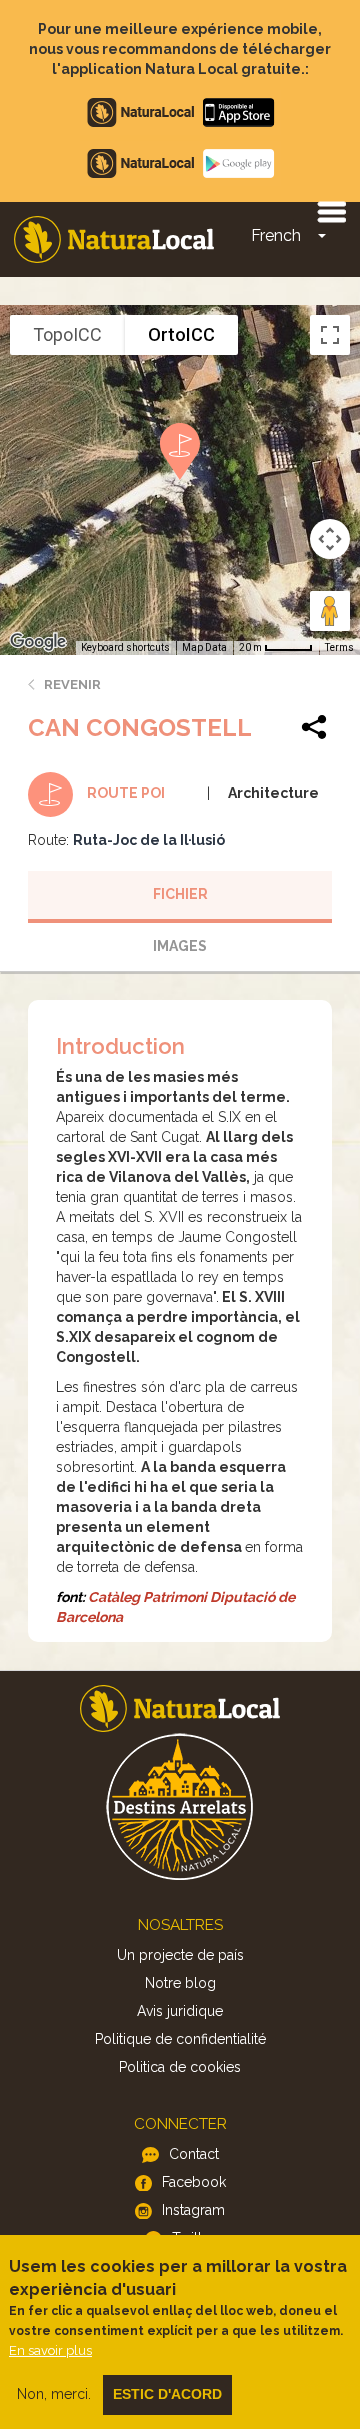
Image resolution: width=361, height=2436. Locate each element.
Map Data (204, 647)
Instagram (193, 2210)
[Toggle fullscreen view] (330, 335)
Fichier (180, 894)
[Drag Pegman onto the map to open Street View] (330, 611)
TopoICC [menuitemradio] (67, 334)
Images (180, 946)
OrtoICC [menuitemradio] (181, 334)
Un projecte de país (180, 1955)
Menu (331, 211)
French (276, 235)
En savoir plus (50, 2350)
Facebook (194, 2182)
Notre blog (180, 1983)
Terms (339, 647)
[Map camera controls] (330, 539)
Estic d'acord (167, 2394)
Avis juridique (180, 2011)
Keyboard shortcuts (125, 647)
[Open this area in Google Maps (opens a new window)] (38, 642)
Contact (194, 2154)
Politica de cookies (180, 2067)
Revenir (72, 684)
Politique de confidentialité (180, 2039)
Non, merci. (54, 2394)
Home (114, 239)
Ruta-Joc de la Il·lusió (149, 840)
